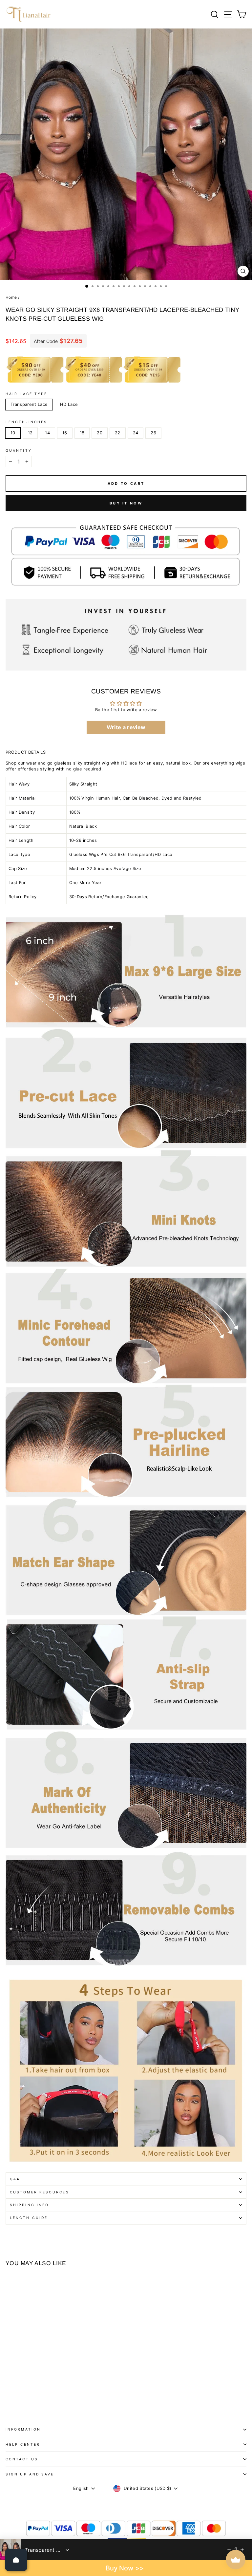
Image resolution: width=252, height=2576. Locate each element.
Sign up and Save (30, 2474)
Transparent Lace (29, 404)
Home (11, 297)
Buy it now (126, 503)
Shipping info (29, 2205)
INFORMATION (23, 2429)
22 (118, 433)
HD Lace (69, 404)
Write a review (126, 727)
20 (100, 433)
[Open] (16, 2560)
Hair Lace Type (26, 394)
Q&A (15, 2179)
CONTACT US (22, 2459)
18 (82, 433)
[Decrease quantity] (229, 2550)
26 (153, 433)
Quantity (19, 450)
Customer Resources (40, 2192)
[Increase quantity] (242, 2550)
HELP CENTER (23, 2444)
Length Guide (29, 2218)
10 (13, 433)
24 (136, 433)
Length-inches (26, 422)
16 (65, 433)
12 (30, 433)
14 (47, 433)
